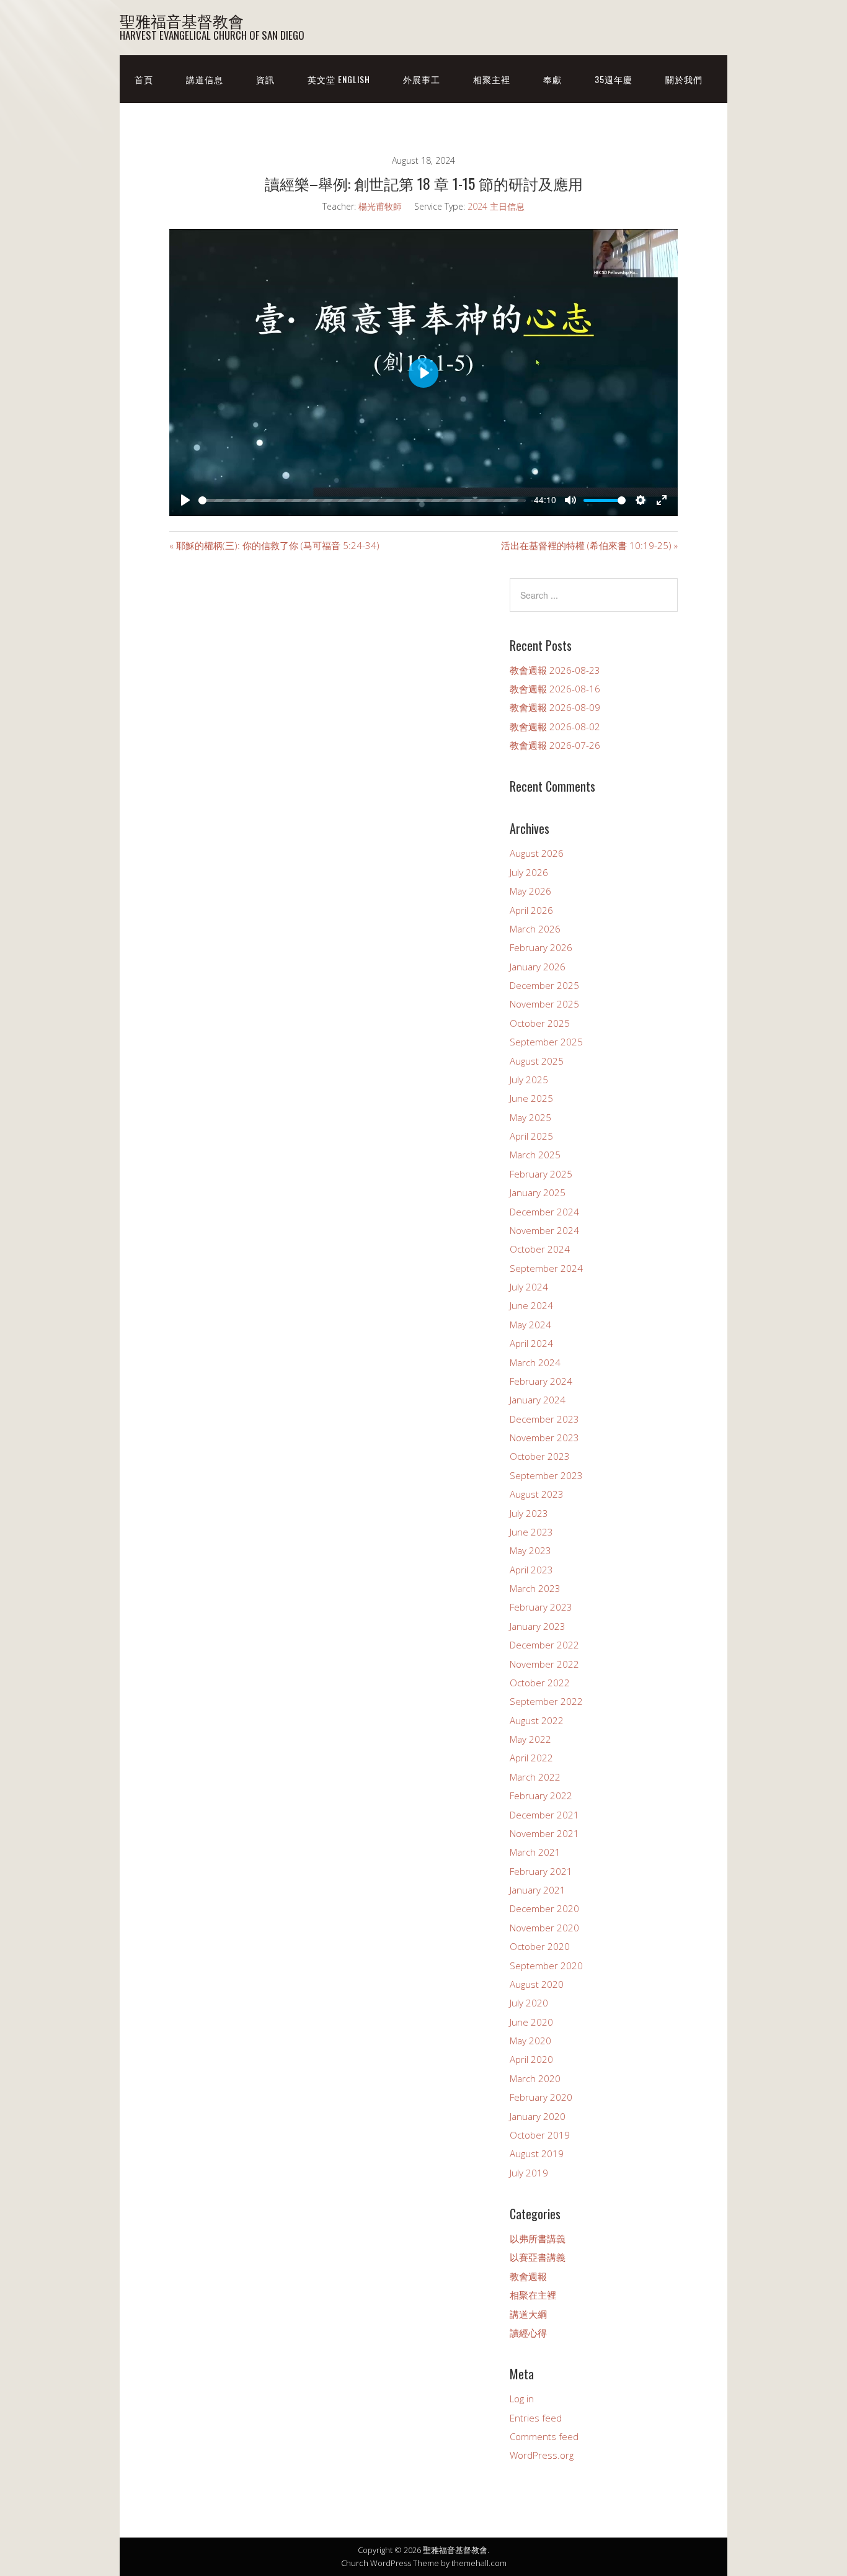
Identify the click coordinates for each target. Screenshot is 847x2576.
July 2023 (529, 1513)
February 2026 (541, 947)
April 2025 (531, 1136)
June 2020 (531, 2022)
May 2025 (530, 1117)
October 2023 (540, 1456)
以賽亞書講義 (538, 2257)
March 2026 (535, 929)
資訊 (265, 79)
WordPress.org (542, 2455)
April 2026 (531, 910)
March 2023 (535, 1588)
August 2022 (537, 1720)
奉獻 (552, 79)
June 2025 (531, 1098)
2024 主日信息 (496, 206)
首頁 (144, 79)
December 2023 (544, 1419)
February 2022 (541, 1796)
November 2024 (544, 1230)
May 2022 (530, 1739)
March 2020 (535, 2078)
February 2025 (541, 1174)
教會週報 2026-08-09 (555, 707)
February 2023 (541, 1607)
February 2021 (541, 1871)
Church (355, 2563)
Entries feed (536, 2418)
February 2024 (541, 1381)
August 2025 (537, 1061)
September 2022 (546, 1701)
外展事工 (422, 79)
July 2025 (529, 1080)
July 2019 (529, 2173)
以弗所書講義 (538, 2238)
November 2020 (544, 1928)
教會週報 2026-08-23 (555, 670)
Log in (522, 2399)
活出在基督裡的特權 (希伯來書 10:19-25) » (589, 545)
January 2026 (538, 967)
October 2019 (540, 2135)
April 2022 (531, 1758)
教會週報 (528, 2276)
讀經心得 (528, 2333)
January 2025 (538, 1192)
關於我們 (684, 79)
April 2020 (531, 2059)
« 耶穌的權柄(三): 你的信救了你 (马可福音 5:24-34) (274, 545)
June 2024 (531, 1305)
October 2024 (540, 1249)
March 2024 (535, 1362)
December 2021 (544, 1815)
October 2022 (540, 1683)
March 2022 (535, 1777)
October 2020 (540, 1946)
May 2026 (530, 891)
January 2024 (538, 1400)
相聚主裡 (492, 79)
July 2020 (529, 2003)
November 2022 (544, 1664)
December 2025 (544, 985)
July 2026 (529, 872)
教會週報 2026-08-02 (555, 727)
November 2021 (544, 1833)
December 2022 (544, 1645)
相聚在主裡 (533, 2295)
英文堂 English (339, 79)
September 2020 (546, 1966)
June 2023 (531, 1532)
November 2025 (544, 1004)
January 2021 (538, 1890)
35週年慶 (614, 79)
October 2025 (540, 1023)
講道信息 (205, 79)
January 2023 (538, 1626)
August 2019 (537, 2153)
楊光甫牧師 (380, 206)
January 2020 (538, 2116)
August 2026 (537, 853)
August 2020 (537, 1984)
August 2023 (537, 1494)
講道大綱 (528, 2314)
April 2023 (531, 1570)
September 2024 (546, 1268)
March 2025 (535, 1155)
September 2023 (546, 1475)
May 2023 (530, 1550)
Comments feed (544, 2436)
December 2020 (544, 1908)
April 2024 (531, 1343)
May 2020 (530, 2041)
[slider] (358, 500)
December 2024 (544, 1212)
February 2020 (541, 2097)
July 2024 (529, 1287)
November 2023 (544, 1438)
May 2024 (530, 1325)
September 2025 (546, 1042)
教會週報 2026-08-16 (555, 689)
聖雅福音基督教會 (182, 20)
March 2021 (535, 1852)
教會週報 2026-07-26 (555, 745)
